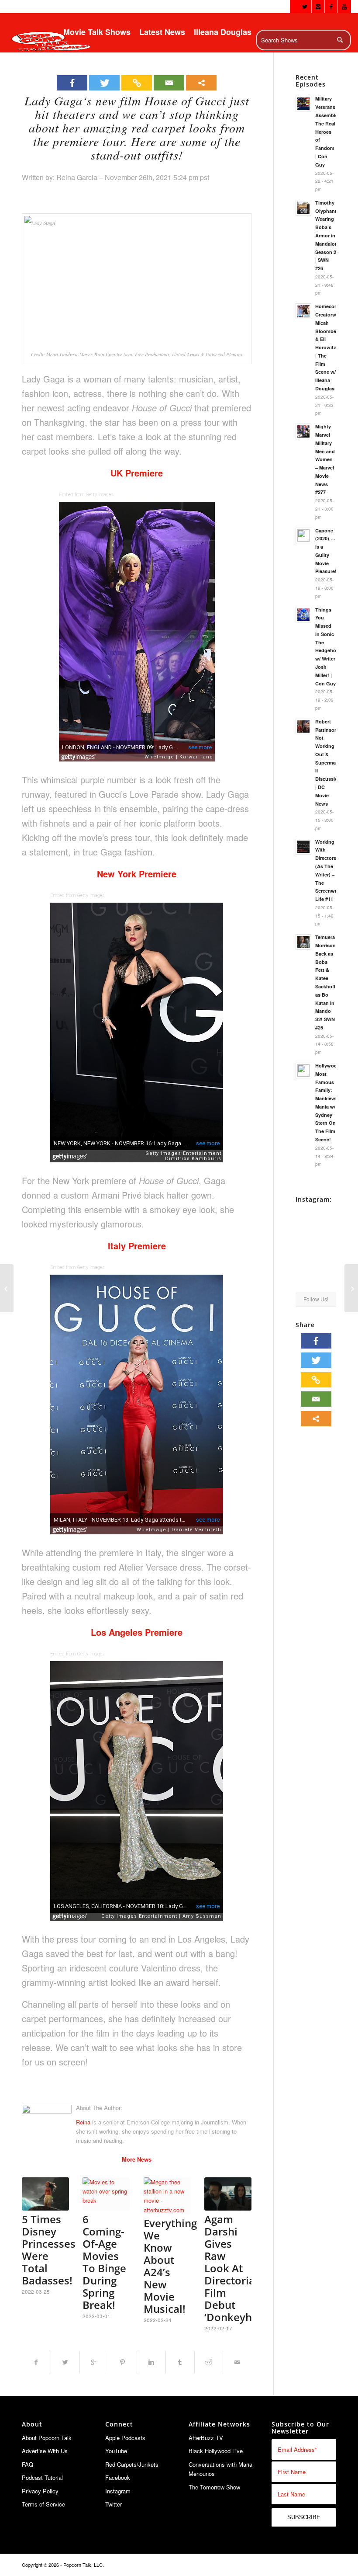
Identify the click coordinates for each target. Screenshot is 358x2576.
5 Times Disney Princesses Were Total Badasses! (49, 2250)
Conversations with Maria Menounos (220, 2469)
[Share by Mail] (237, 2362)
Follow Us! (316, 1299)
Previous (35, 2238)
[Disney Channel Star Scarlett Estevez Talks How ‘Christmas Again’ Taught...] (351, 1288)
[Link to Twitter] (305, 7)
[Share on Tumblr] (180, 2362)
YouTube (116, 2451)
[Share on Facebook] (36, 2362)
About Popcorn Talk (47, 2438)
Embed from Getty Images (86, 495)
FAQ (28, 2464)
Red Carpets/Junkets (132, 2464)
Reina (83, 2122)
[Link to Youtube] (344, 7)
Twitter (114, 2504)
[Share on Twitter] (65, 2362)
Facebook (118, 2477)
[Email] (169, 83)
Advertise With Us (45, 2451)
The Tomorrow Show (214, 2487)
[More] (201, 83)
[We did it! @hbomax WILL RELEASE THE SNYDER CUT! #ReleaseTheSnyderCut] (305, 1259)
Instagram (118, 2491)
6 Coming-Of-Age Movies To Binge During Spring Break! (104, 2262)
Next (238, 2238)
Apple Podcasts (125, 2438)
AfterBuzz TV (206, 2438)
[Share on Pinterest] (122, 2362)
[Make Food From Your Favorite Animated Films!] (7, 1288)
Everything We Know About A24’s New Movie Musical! (170, 2266)
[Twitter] (104, 83)
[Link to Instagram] (318, 7)
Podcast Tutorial (42, 2477)
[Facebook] (72, 83)
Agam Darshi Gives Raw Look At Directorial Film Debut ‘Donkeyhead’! (240, 2268)
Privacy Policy (40, 2491)
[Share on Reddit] (209, 2362)
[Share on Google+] (94, 2362)
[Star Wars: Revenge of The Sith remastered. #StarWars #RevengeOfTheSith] (327, 1259)
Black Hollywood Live (216, 2451)
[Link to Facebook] (331, 7)
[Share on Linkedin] (151, 2362)
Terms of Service (43, 2504)
